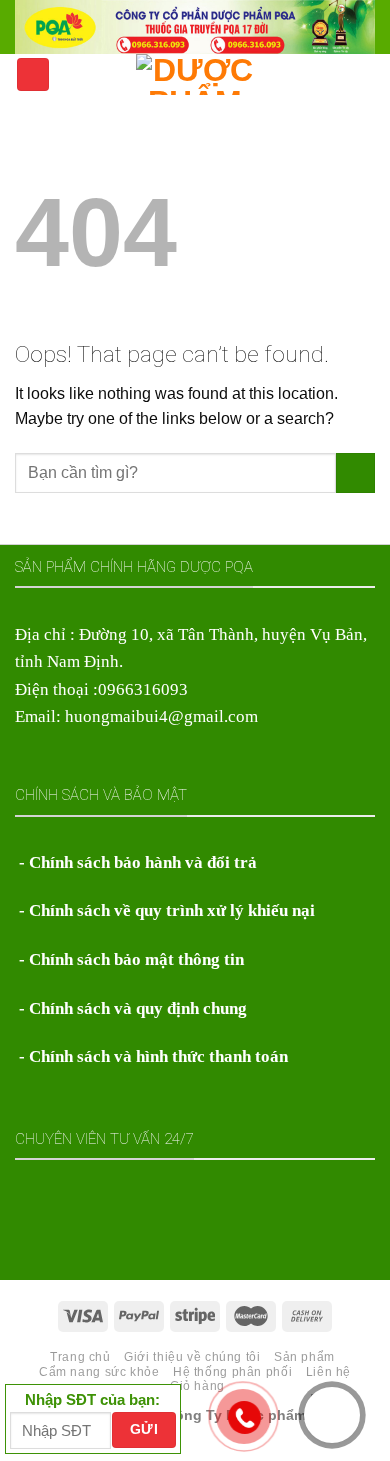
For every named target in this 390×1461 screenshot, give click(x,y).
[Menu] (33, 74)
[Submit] (355, 473)
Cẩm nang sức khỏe (99, 1372)
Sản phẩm (304, 1357)
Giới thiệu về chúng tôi (192, 1357)
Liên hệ (328, 1372)
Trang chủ (80, 1357)
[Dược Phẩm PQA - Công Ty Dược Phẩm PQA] (195, 74)
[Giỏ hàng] (365, 73)
